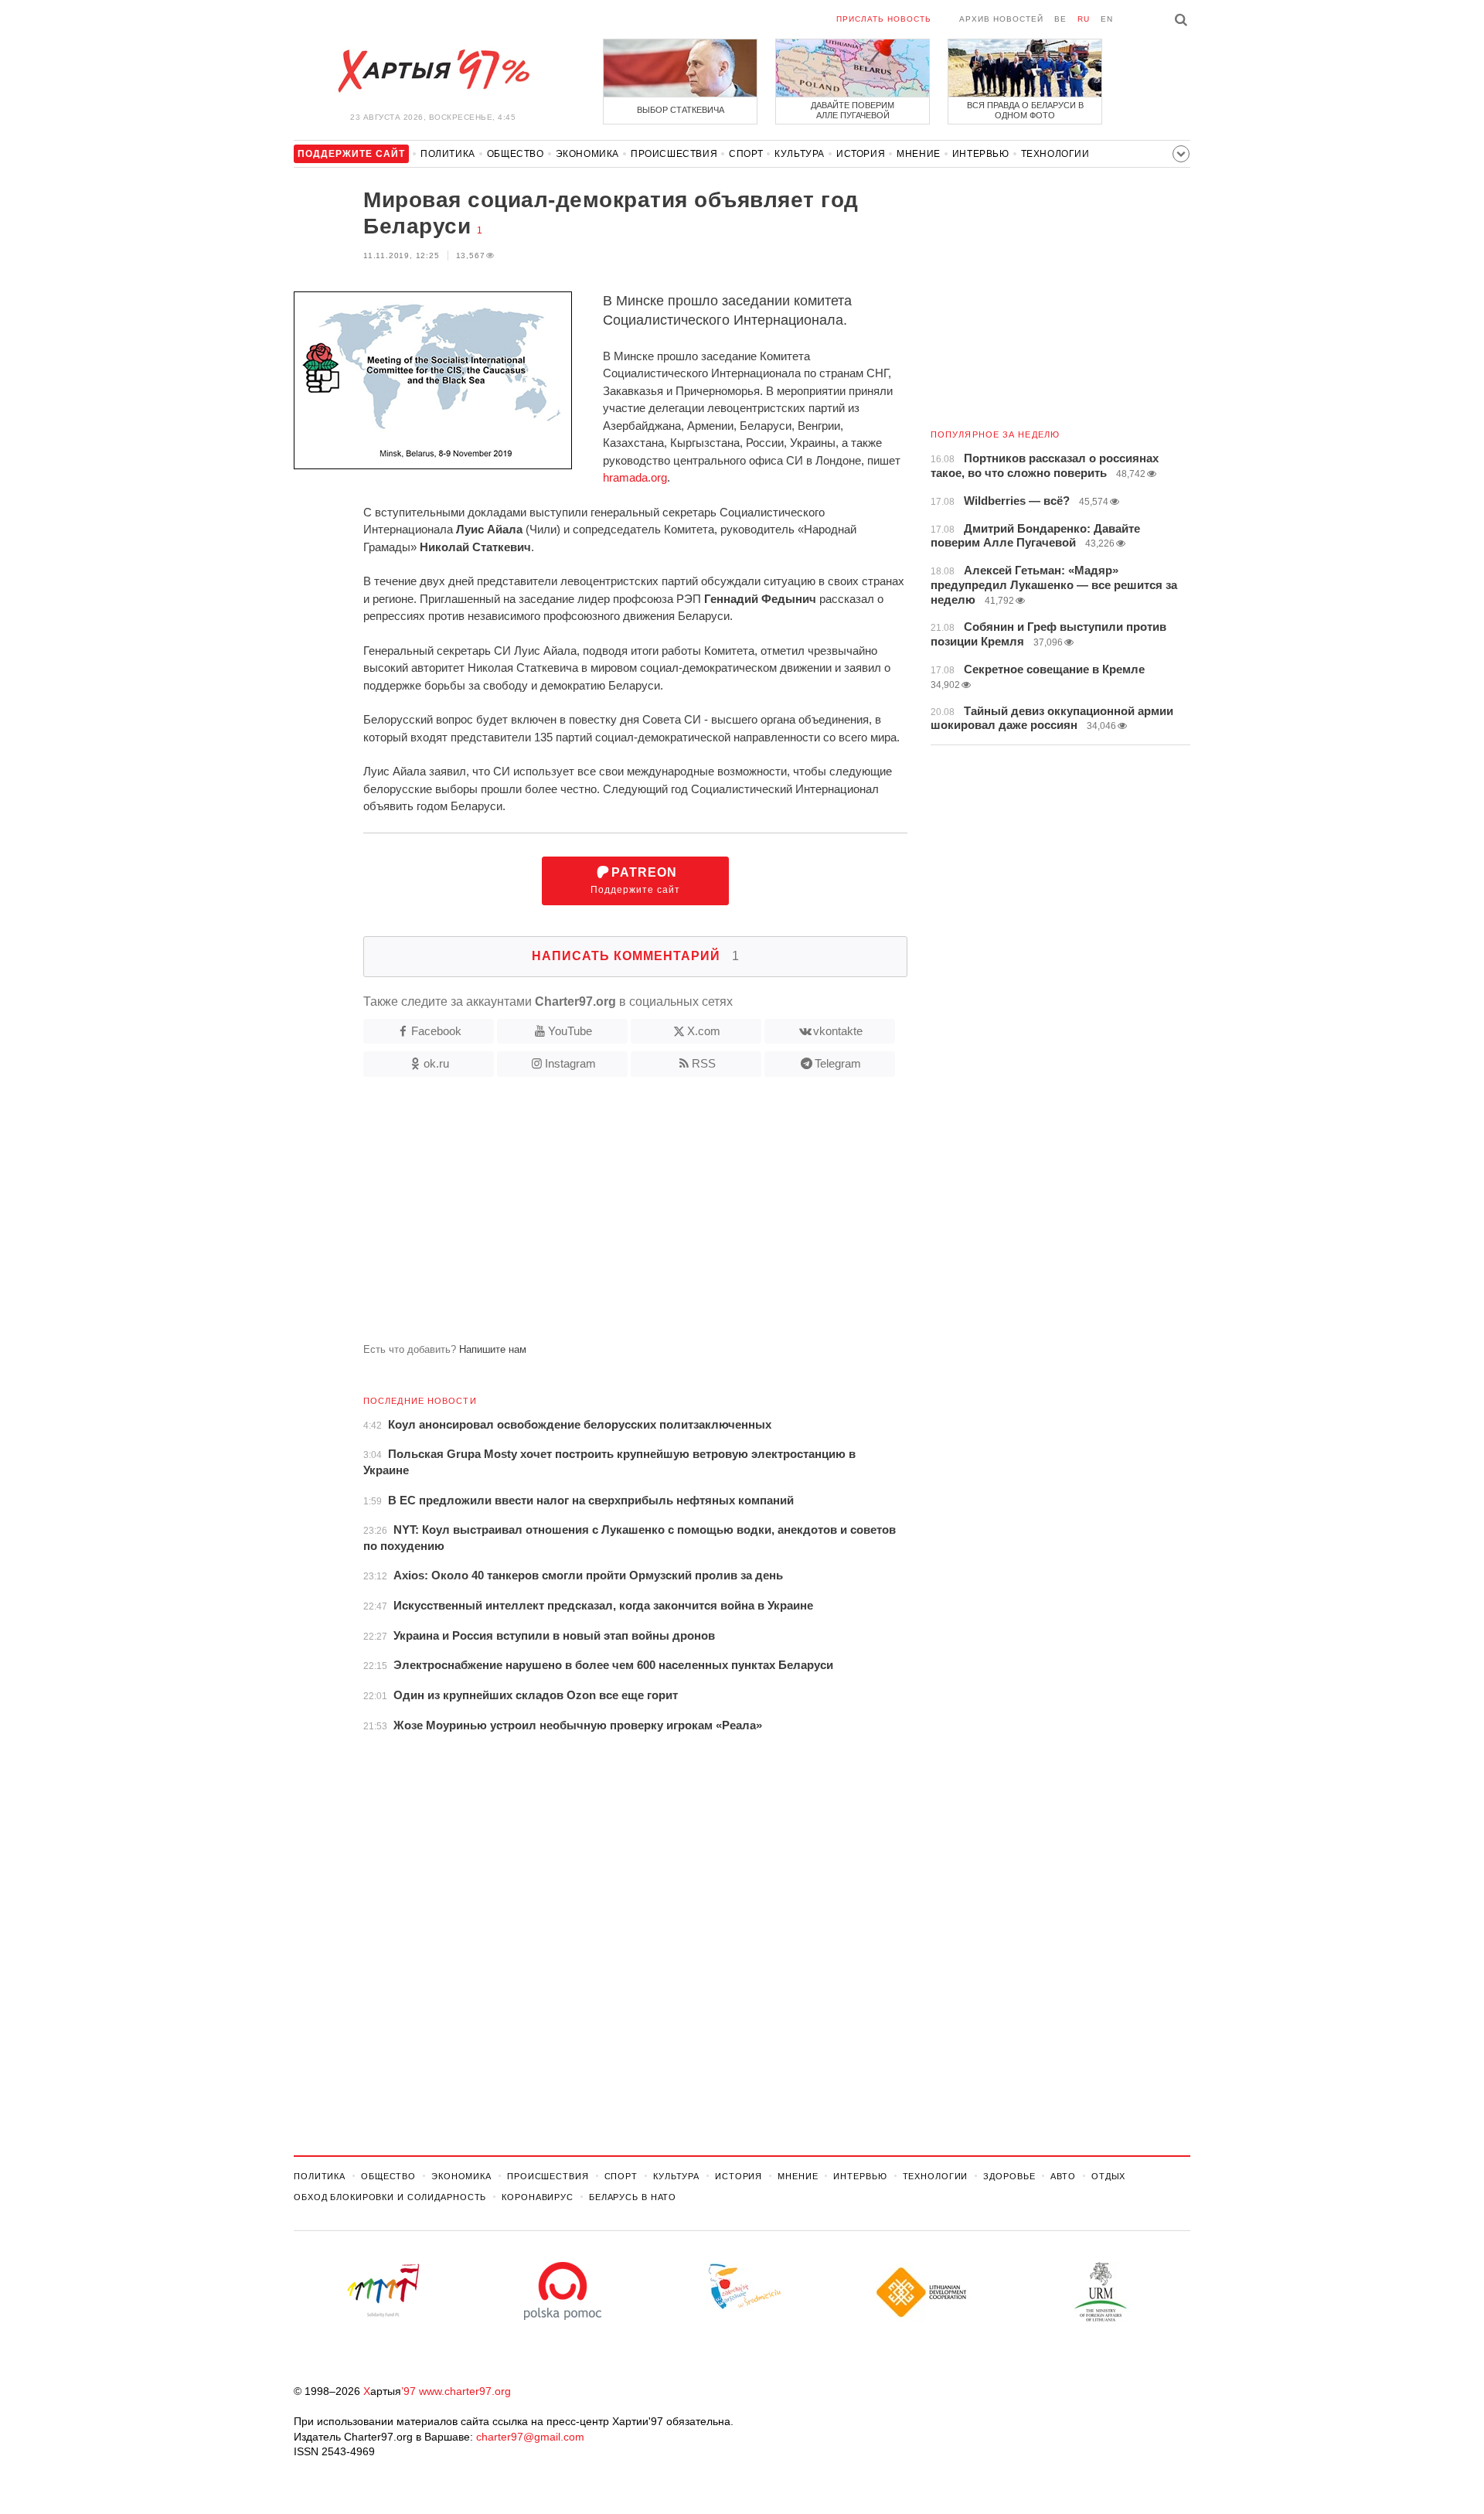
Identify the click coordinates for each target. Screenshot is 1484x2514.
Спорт (746, 154)
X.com (704, 1031)
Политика (448, 154)
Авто (1063, 2176)
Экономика (587, 154)
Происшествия (674, 154)
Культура (800, 154)
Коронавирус (538, 2197)
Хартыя (433, 71)
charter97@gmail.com (530, 2437)
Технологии (1055, 154)
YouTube (570, 1031)
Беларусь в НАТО (633, 2197)
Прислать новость (884, 19)
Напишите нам (493, 1349)
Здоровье (1009, 2176)
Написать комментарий (636, 956)
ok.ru (436, 1063)
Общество (516, 154)
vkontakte (838, 1031)
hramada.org (635, 477)
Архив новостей (1001, 19)
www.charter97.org (465, 2391)
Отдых (1108, 2176)
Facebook (436, 1031)
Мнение (919, 154)
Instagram (570, 1063)
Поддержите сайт (635, 881)
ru (1084, 19)
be (1060, 19)
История (861, 154)
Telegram (838, 1063)
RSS (704, 1063)
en (1107, 19)
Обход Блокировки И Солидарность (390, 2197)
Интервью (981, 154)
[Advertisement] (601, 1216)
